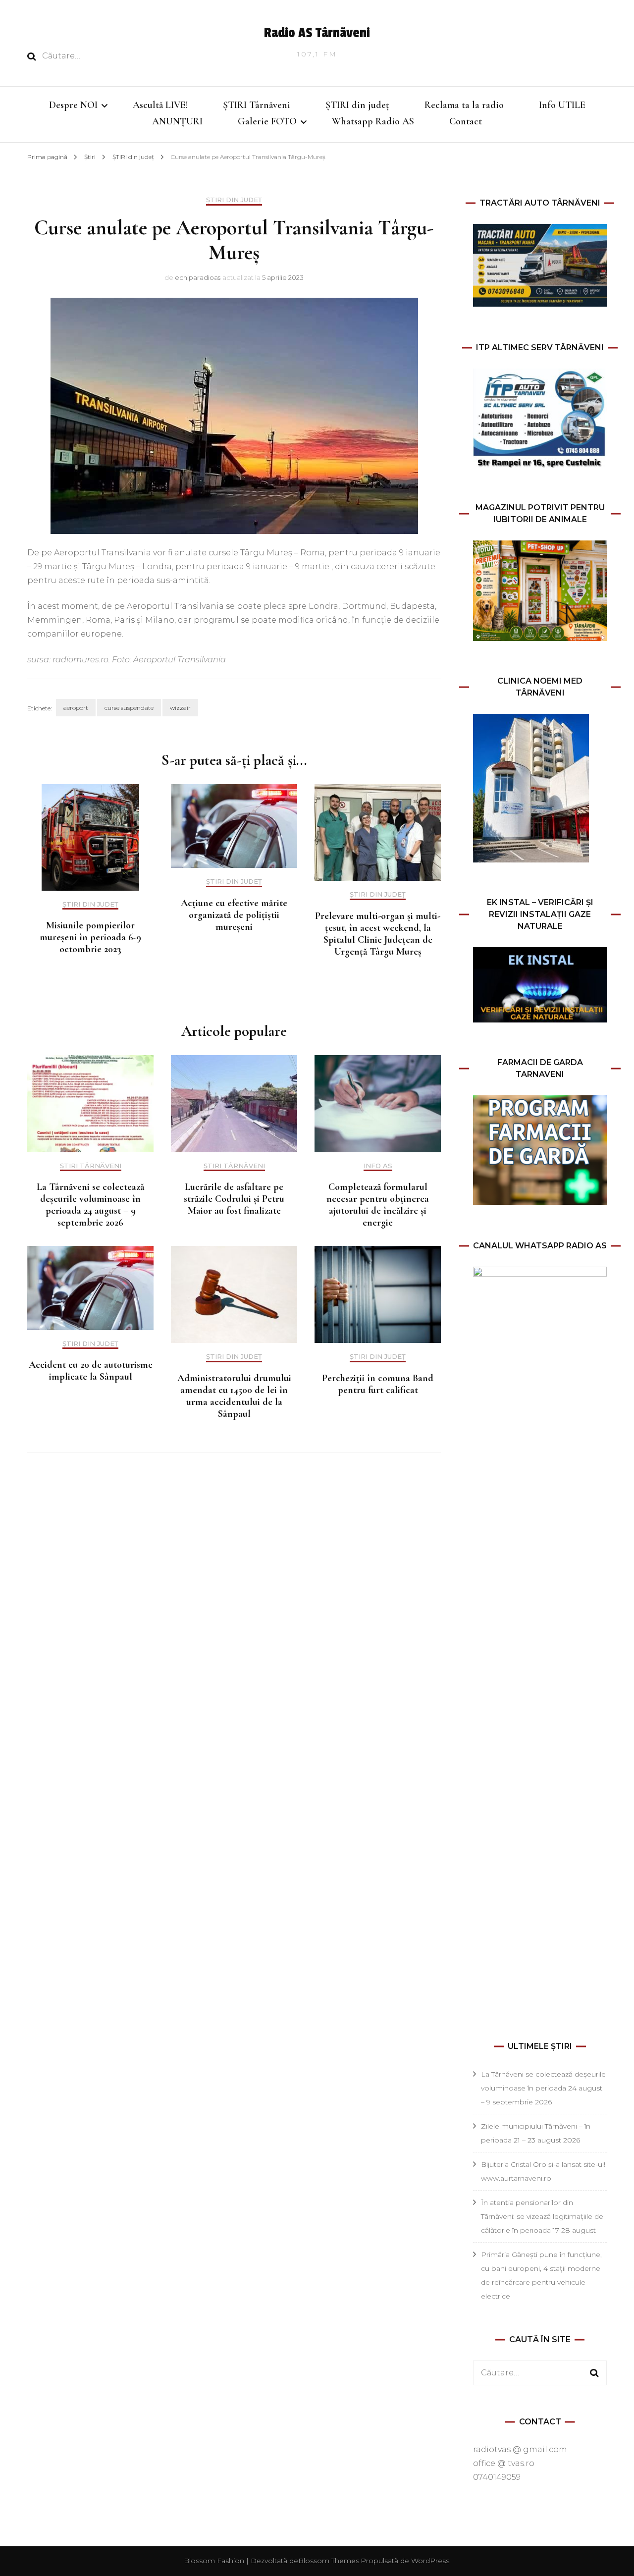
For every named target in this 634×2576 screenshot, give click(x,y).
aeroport (76, 708)
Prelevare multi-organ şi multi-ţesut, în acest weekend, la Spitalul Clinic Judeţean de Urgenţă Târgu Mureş (378, 934)
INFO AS (378, 1166)
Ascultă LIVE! (160, 105)
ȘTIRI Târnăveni (257, 105)
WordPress (430, 2561)
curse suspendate (129, 708)
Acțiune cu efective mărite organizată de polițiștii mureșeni (234, 915)
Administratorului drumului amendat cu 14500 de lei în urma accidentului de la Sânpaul (234, 1396)
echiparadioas (198, 277)
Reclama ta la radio (464, 105)
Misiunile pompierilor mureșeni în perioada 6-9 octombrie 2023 (90, 937)
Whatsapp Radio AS (373, 121)
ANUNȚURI (177, 121)
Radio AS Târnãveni (317, 33)
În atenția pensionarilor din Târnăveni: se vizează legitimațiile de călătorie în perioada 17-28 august (542, 2216)
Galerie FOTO (267, 121)
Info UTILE (562, 105)
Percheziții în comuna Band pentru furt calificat (378, 1384)
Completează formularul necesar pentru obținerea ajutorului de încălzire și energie (378, 1205)
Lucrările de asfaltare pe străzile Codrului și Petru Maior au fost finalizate (234, 1199)
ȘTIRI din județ (357, 105)
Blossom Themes (329, 2561)
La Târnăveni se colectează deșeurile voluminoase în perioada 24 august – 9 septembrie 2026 (90, 1205)
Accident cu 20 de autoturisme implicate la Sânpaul (91, 1371)
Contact (466, 121)
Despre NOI (73, 105)
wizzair (180, 708)
